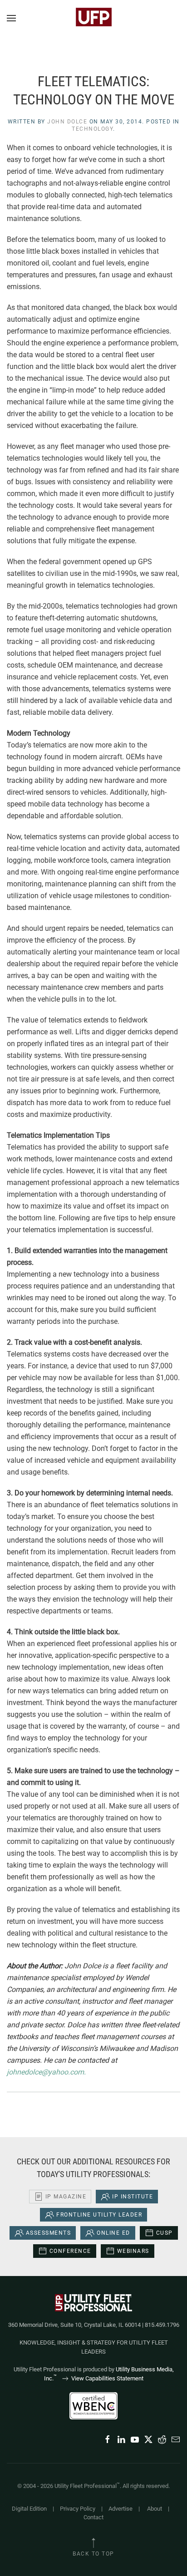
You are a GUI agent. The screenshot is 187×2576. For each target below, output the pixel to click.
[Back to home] (93, 18)
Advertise (121, 2509)
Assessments (49, 2233)
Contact (93, 2517)
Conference (70, 2251)
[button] (11, 18)
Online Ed (113, 2233)
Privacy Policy (78, 2509)
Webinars (133, 2251)
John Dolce (67, 122)
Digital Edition (29, 2509)
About (155, 2509)
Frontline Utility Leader (99, 2215)
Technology (92, 129)
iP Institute (133, 2197)
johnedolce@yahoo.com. (46, 2072)
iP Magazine (66, 2197)
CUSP (165, 2233)
